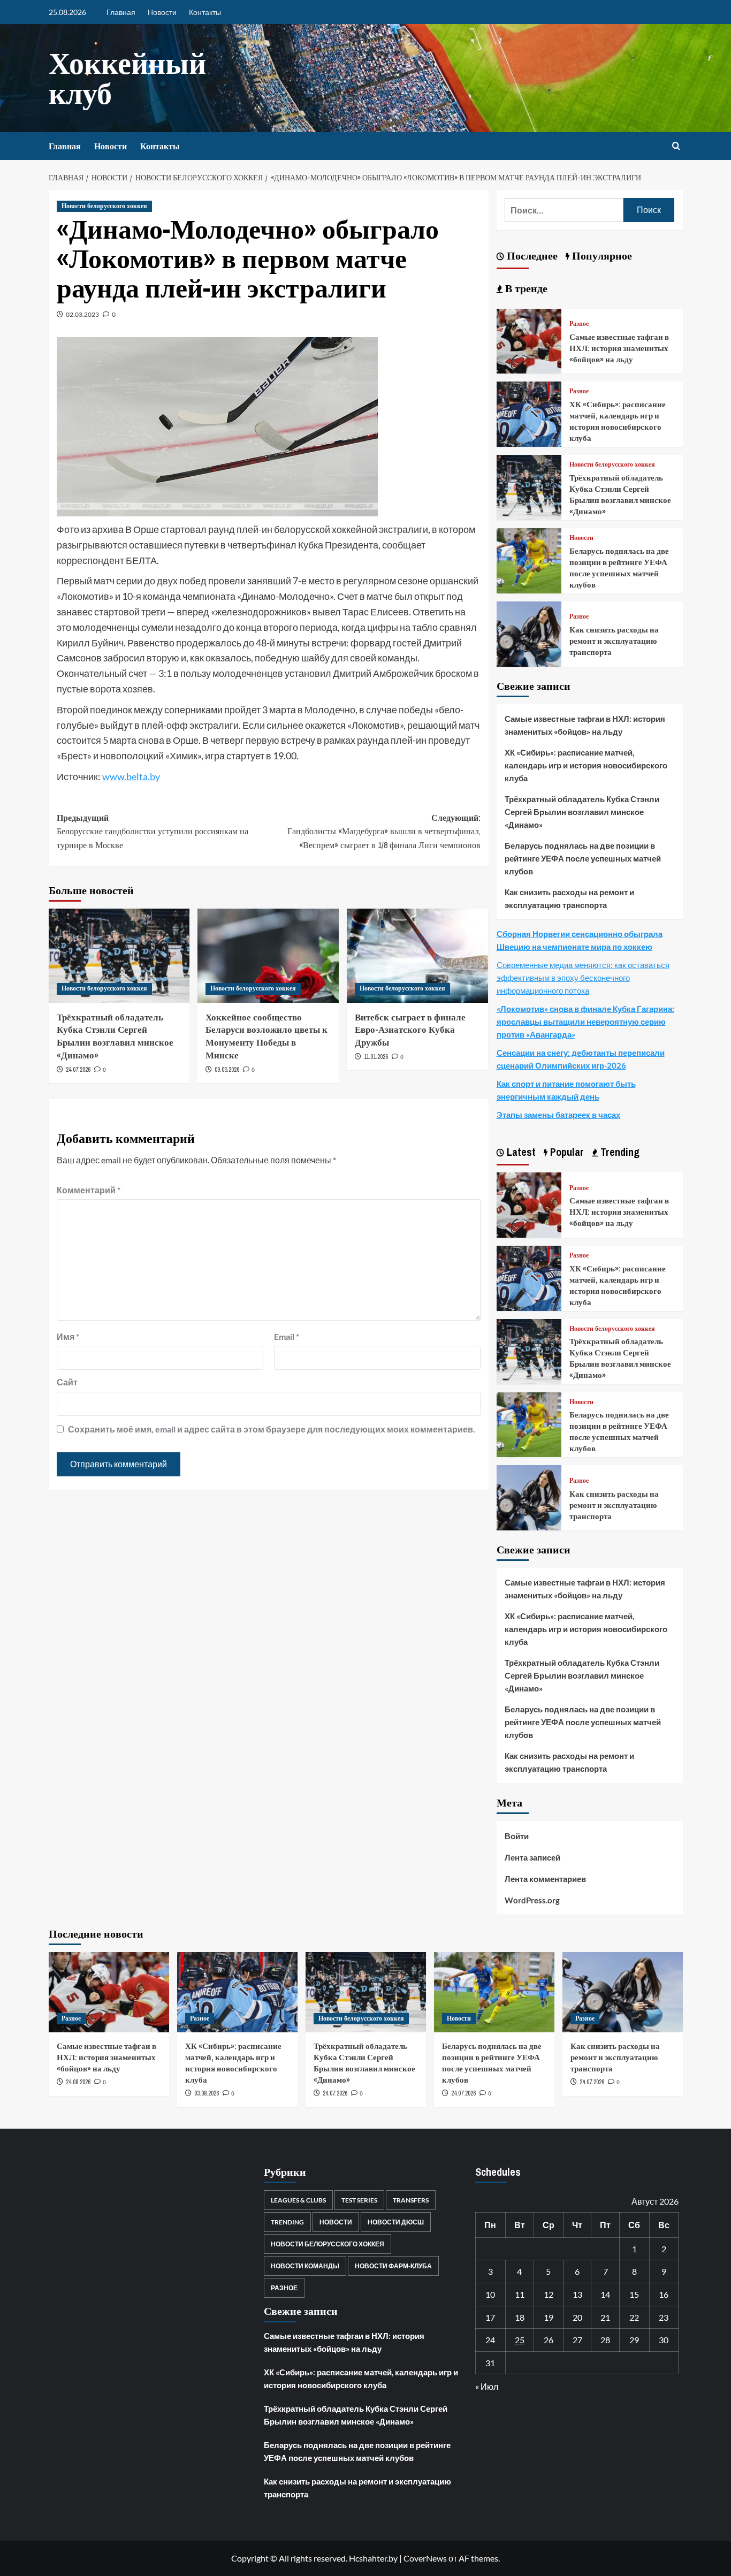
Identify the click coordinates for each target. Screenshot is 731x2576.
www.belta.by (131, 776)
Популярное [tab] (601, 256)
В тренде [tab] (525, 288)
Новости (162, 12)
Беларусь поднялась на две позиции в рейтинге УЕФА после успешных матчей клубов (619, 568)
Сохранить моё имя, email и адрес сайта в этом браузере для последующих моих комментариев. (272, 1429)
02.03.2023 (82, 314)
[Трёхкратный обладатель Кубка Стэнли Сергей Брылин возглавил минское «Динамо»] (119, 956)
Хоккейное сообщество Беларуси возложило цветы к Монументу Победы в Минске (266, 1036)
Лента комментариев (545, 1879)
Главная (121, 12)
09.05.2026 (227, 1070)
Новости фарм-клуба (393, 2266)
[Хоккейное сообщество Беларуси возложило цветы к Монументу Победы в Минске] (268, 956)
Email (287, 1336)
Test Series (359, 2200)
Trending (287, 2222)
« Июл (487, 2386)
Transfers (411, 2200)
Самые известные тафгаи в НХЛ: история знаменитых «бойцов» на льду (619, 348)
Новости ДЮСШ (396, 2222)
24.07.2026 (78, 1070)
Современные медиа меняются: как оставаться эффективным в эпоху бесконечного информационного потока (583, 978)
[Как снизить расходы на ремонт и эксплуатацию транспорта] (529, 633)
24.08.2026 (78, 2082)
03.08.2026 (207, 2093)
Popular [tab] (566, 1152)
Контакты (205, 12)
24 (490, 2340)
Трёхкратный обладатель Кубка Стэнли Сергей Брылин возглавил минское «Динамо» (115, 1036)
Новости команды (305, 2266)
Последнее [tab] (531, 256)
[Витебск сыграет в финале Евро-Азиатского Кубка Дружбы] (417, 956)
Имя (68, 1336)
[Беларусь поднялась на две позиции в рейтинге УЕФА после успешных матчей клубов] (529, 559)
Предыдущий (153, 831)
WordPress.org (532, 1900)
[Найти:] (564, 210)
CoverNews (425, 2558)
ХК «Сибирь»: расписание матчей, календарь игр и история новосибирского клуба (618, 421)
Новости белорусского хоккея (104, 206)
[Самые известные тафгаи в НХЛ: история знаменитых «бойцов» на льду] (529, 340)
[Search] (676, 146)
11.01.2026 (376, 1057)
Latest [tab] (520, 1152)
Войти (517, 1836)
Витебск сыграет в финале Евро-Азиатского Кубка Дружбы (410, 1030)
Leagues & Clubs (298, 2200)
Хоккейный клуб (127, 78)
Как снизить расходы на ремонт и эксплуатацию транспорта (614, 641)
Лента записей (532, 1857)
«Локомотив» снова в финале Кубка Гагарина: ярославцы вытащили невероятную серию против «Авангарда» (585, 1022)
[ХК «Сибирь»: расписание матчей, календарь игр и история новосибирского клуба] (529, 413)
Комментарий (89, 1190)
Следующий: (384, 831)
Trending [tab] (619, 1152)
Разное (579, 324)
